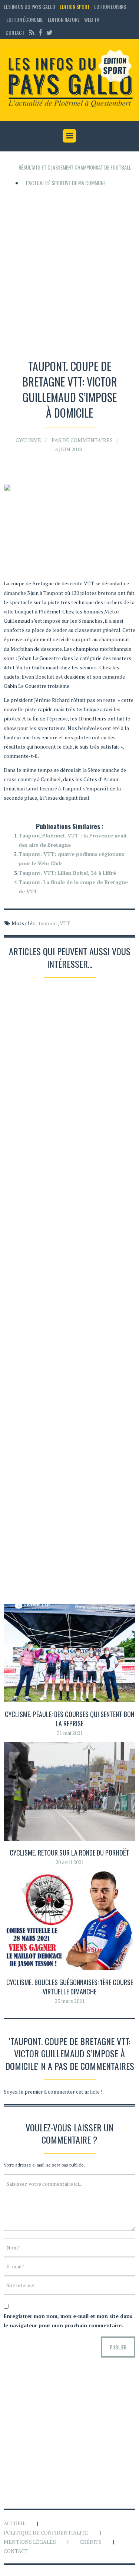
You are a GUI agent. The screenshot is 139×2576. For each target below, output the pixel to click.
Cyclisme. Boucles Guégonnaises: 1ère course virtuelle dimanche (70, 1987)
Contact (15, 32)
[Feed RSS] (32, 32)
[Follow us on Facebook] (40, 32)
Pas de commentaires (82, 440)
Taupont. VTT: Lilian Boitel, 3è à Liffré (67, 873)
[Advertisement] (69, 270)
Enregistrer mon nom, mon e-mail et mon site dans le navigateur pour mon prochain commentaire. (68, 2321)
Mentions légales (30, 2542)
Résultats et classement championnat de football (75, 167)
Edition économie (25, 19)
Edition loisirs (110, 6)
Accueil (15, 2523)
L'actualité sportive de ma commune (66, 183)
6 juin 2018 (69, 449)
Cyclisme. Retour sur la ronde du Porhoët (69, 1853)
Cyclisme (28, 440)
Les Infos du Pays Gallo (29, 6)
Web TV (92, 19)
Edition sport (75, 6)
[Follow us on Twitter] (49, 32)
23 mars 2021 (70, 2001)
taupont (48, 923)
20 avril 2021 (70, 1862)
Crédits (91, 2542)
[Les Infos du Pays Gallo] (69, 79)
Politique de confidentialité (46, 2532)
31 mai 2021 (70, 1733)
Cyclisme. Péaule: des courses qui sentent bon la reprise (69, 1719)
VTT (65, 923)
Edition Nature (64, 19)
